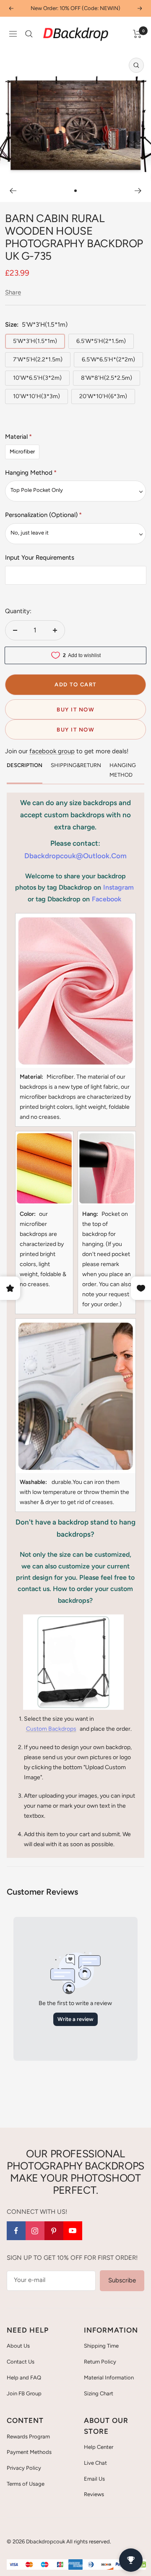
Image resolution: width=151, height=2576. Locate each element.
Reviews (94, 2494)
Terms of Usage (26, 2484)
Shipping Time (101, 2346)
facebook (107, 899)
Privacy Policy (24, 2468)
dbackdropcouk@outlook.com (75, 856)
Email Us (94, 2479)
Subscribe (122, 2280)
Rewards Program (28, 2437)
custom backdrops (51, 1729)
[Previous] (13, 191)
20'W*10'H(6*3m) (103, 396)
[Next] (138, 191)
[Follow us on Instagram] (35, 2231)
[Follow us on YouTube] (73, 2231)
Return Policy (100, 2362)
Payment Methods (29, 2452)
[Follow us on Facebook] (16, 2231)
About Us (18, 2346)
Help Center (99, 2447)
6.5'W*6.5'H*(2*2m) (108, 359)
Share (13, 292)
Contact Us (21, 2362)
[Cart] (137, 34)
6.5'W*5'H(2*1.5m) (101, 341)
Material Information (109, 2378)
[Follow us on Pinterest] (54, 2231)
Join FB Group (24, 2393)
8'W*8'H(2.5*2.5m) (107, 378)
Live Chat (95, 2463)
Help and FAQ (24, 2378)
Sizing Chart (99, 2393)
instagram (118, 887)
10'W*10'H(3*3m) (36, 396)
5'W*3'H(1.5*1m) (35, 341)
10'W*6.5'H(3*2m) (37, 378)
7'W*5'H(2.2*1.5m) (38, 359)
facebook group (52, 751)
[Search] (29, 34)
